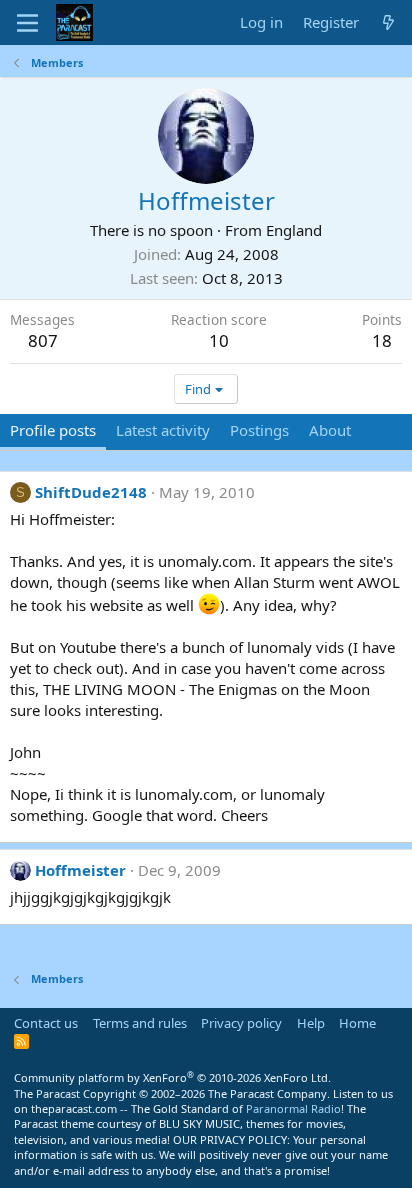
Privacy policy (241, 1023)
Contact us (46, 1023)
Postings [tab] (259, 430)
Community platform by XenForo (172, 1077)
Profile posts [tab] (53, 430)
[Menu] (27, 23)
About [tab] (330, 430)
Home (357, 1023)
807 (43, 340)
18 (382, 340)
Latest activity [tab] (163, 430)
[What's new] (388, 22)
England (294, 230)
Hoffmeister (80, 870)
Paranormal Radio (293, 1108)
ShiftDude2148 (91, 492)
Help (311, 1023)
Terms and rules (140, 1023)
